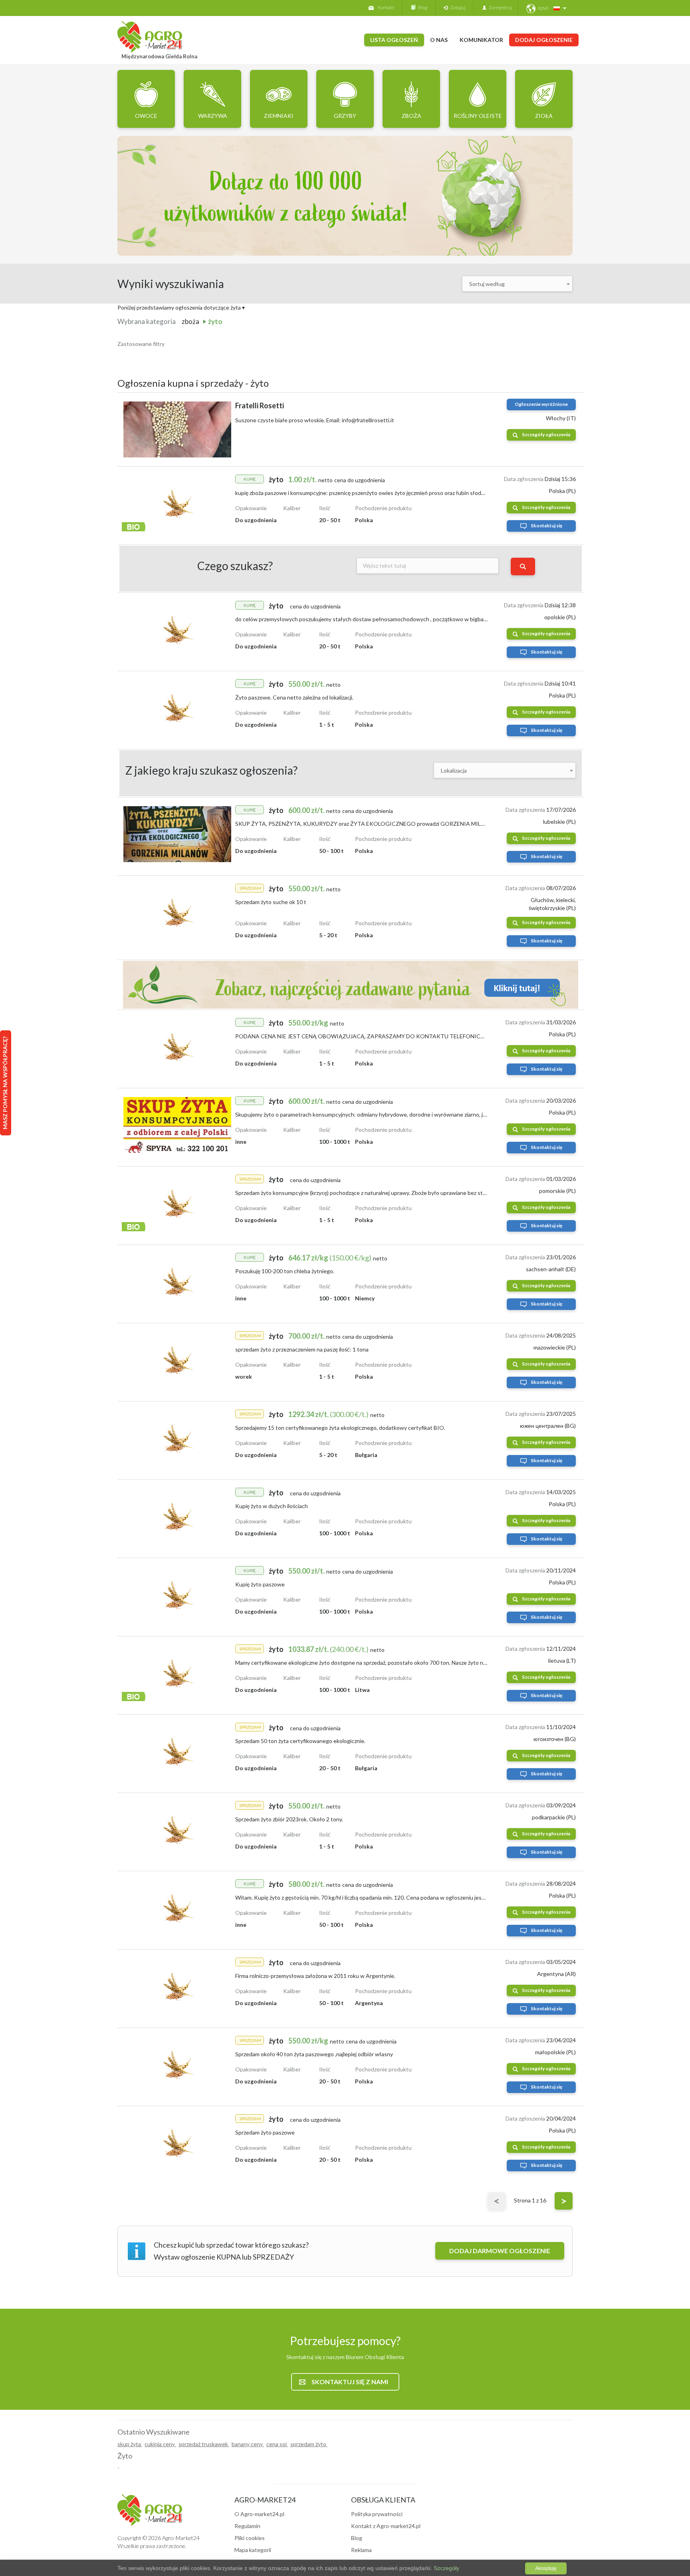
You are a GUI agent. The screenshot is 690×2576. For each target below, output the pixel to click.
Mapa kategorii (253, 2550)
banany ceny (248, 2444)
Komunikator (481, 40)
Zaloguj (457, 7)
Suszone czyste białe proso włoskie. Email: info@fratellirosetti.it (315, 420)
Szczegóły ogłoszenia (546, 434)
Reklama (361, 2550)
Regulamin (247, 2526)
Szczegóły (446, 2568)
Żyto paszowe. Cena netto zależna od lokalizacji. (294, 697)
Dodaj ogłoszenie (544, 40)
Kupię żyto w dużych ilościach (272, 1506)
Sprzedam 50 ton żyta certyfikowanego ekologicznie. (300, 1741)
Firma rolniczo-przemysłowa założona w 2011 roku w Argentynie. (315, 1976)
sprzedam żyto (309, 2444)
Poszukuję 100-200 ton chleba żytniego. (285, 1271)
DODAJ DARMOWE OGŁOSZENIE (500, 2251)
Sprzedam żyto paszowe (265, 2132)
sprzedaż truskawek (204, 2444)
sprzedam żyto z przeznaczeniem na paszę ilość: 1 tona (302, 1349)
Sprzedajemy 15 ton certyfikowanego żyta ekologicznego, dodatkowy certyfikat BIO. (340, 1428)
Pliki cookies (250, 2538)
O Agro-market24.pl (259, 2514)
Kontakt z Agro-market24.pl (386, 2526)
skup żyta (130, 2444)
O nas (439, 40)
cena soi (277, 2444)
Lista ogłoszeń (394, 40)
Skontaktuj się (546, 526)
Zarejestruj (499, 7)
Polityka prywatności (377, 2514)
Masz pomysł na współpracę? (5, 1083)
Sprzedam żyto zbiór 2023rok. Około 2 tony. (289, 1819)
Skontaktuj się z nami (350, 2382)
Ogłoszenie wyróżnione (541, 404)
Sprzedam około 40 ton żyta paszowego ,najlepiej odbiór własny (314, 2054)
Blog (421, 7)
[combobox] (517, 284)
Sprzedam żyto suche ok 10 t (271, 902)
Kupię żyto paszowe (260, 1584)
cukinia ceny (160, 2444)
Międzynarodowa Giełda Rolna (159, 56)
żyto (215, 321)
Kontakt (386, 7)
